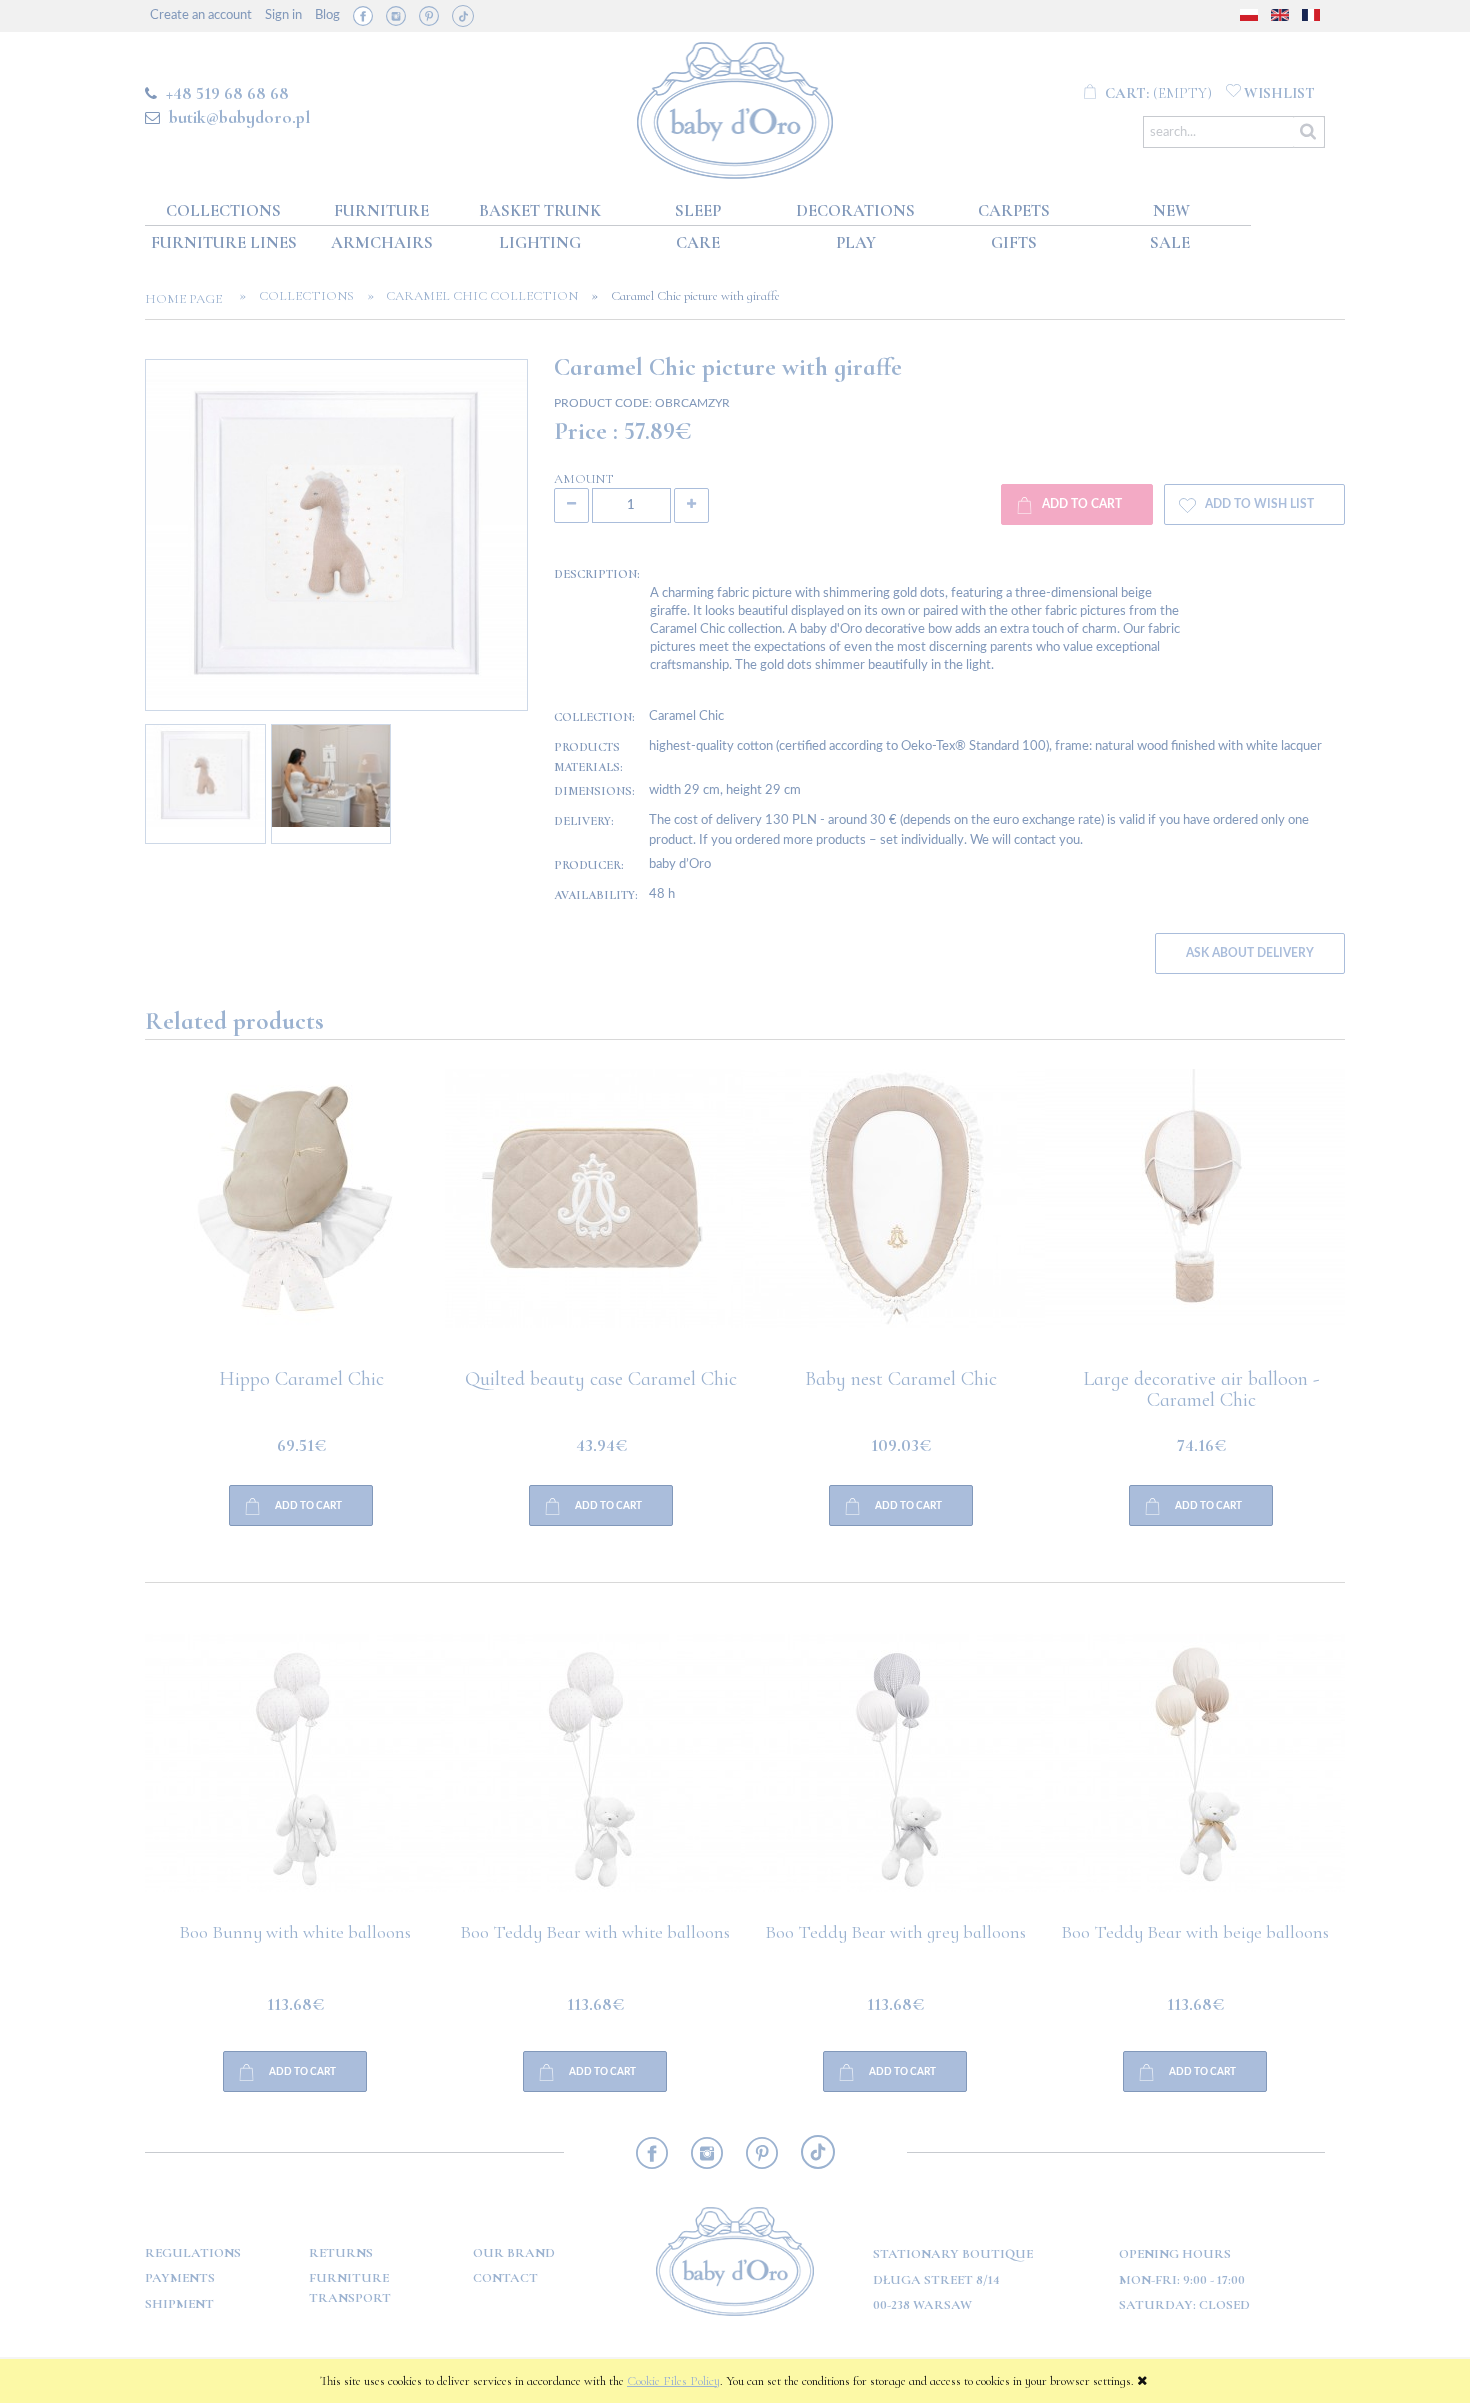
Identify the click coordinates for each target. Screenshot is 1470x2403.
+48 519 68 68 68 (227, 93)
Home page (189, 299)
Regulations (193, 2253)
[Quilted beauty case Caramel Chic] (295, 1219)
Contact (505, 2278)
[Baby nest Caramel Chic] (595, 1219)
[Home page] (735, 106)
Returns (341, 2253)
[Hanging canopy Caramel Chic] (1195, 1219)
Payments (180, 2278)
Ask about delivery (1250, 953)
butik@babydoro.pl (239, 117)
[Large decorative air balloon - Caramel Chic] (895, 1219)
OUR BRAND (514, 2253)
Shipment (179, 2304)
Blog (327, 15)
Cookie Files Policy (673, 2381)
